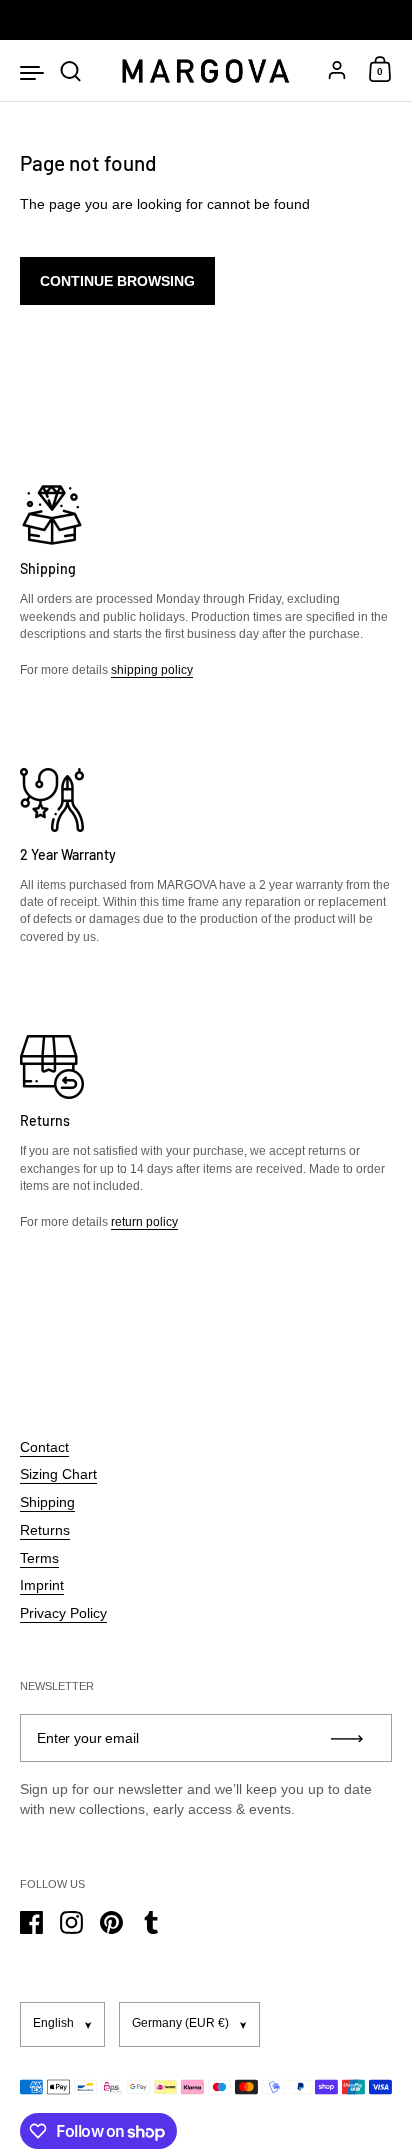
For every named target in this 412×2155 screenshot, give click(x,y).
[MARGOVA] (205, 71)
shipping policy (152, 670)
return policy (144, 1222)
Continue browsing (117, 281)
